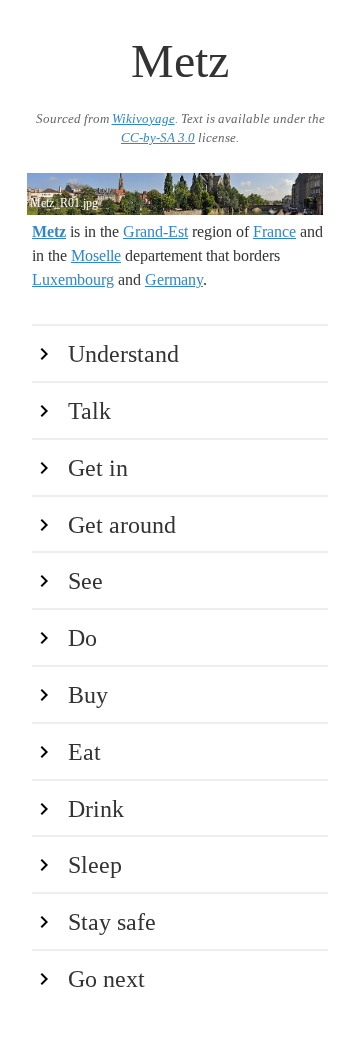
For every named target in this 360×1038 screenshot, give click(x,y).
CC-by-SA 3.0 (158, 138)
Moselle (96, 255)
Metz (49, 231)
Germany (174, 279)
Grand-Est (155, 231)
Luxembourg (73, 279)
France (274, 231)
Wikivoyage (143, 119)
